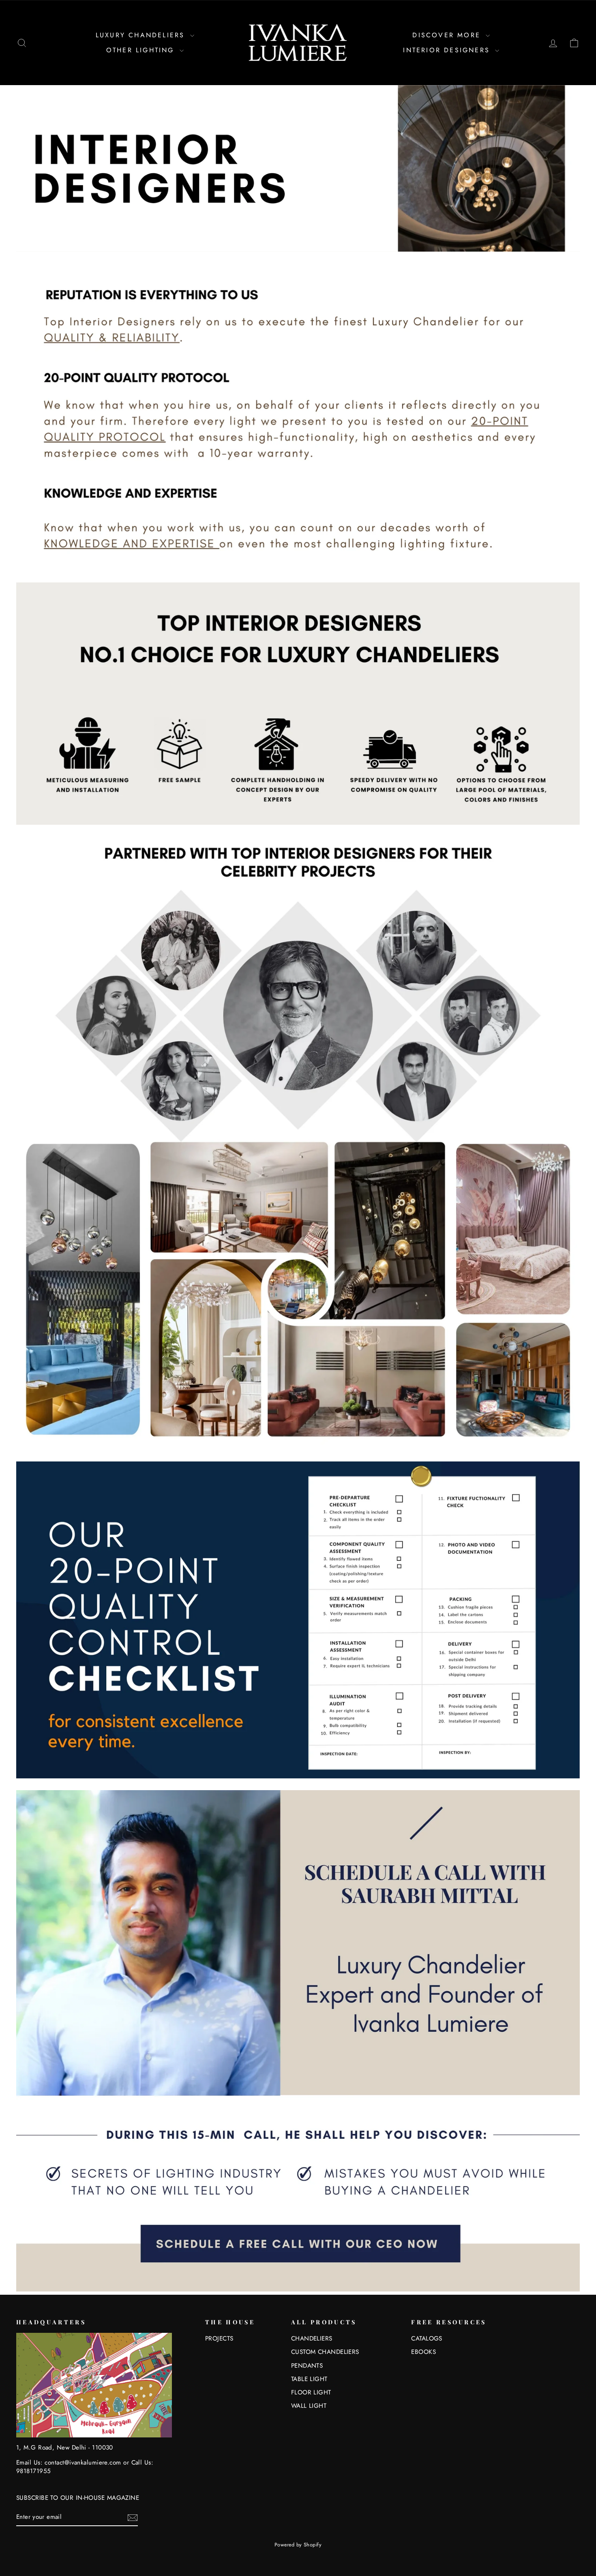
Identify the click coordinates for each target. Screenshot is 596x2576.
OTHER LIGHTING (142, 50)
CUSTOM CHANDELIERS (325, 2352)
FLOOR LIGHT (311, 2392)
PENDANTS (307, 2366)
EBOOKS (423, 2352)
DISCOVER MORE (448, 35)
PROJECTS (219, 2339)
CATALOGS (427, 2339)
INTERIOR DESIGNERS (448, 50)
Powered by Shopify (298, 2545)
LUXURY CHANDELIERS (142, 35)
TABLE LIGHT (309, 2379)
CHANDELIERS (312, 2339)
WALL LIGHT (309, 2406)
